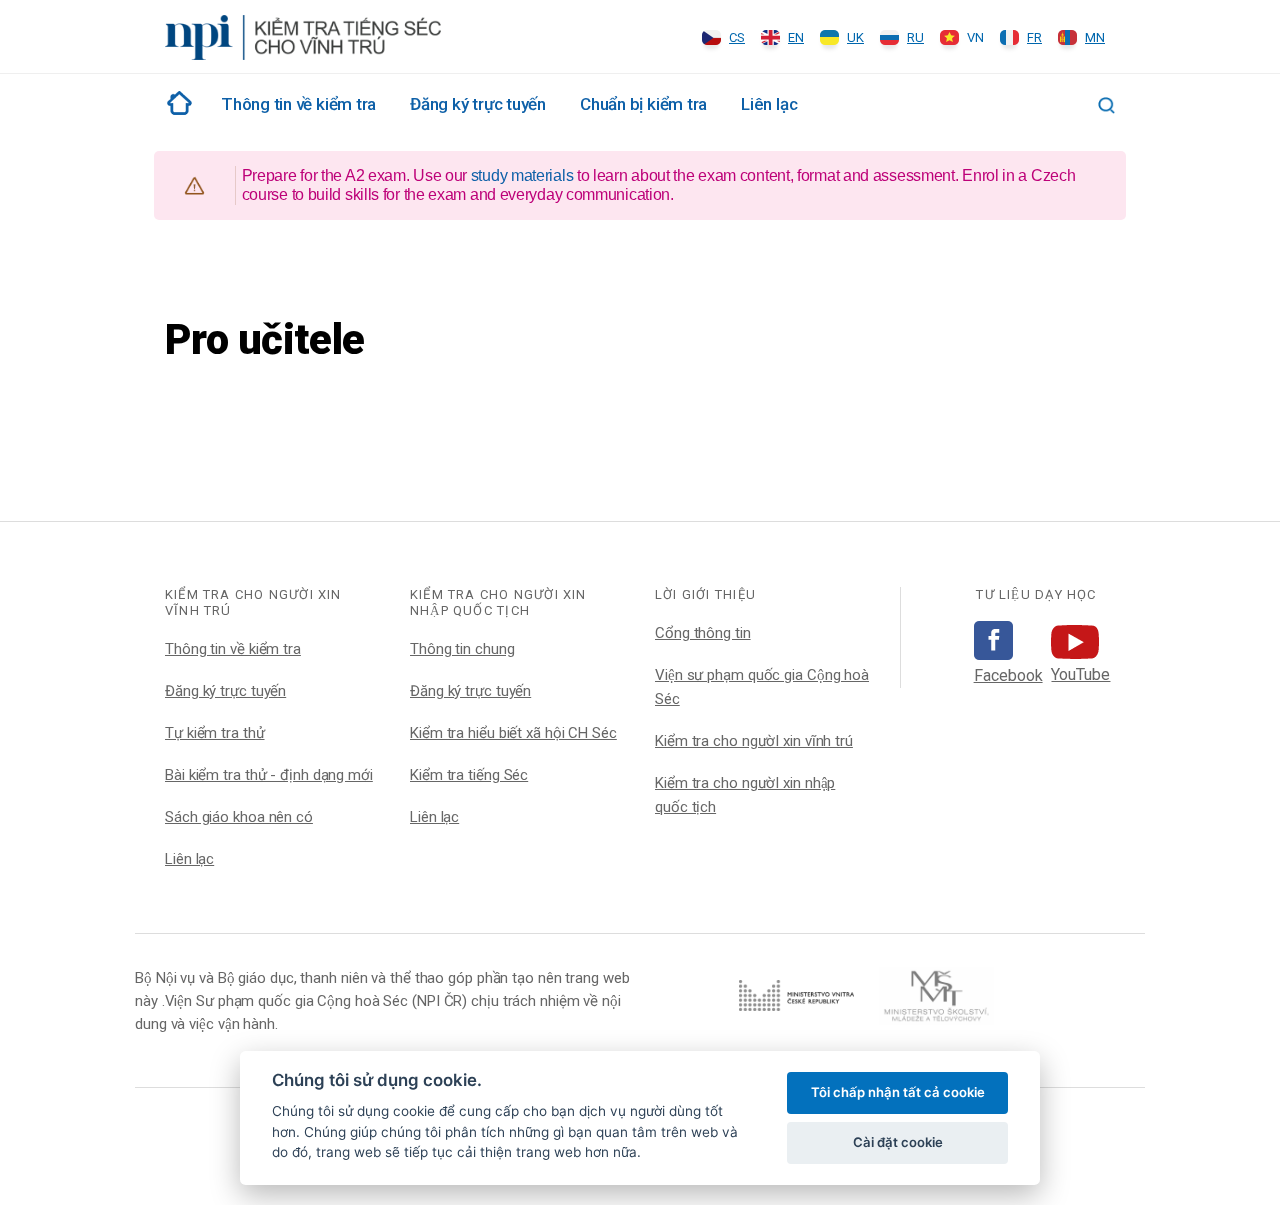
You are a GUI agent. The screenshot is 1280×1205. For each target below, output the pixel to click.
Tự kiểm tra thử (215, 733)
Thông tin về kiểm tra (298, 104)
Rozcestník (176, 103)
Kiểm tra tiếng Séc (469, 775)
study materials (522, 175)
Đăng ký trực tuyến (478, 104)
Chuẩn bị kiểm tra (643, 104)
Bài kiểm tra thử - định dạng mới (269, 775)
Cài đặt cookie (898, 1142)
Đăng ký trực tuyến (225, 691)
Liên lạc (769, 104)
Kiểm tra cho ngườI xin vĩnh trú (754, 741)
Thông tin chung (462, 649)
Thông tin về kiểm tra (233, 649)
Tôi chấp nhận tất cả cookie (898, 1092)
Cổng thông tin (703, 633)
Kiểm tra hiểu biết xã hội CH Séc (513, 733)
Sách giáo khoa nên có (239, 817)
